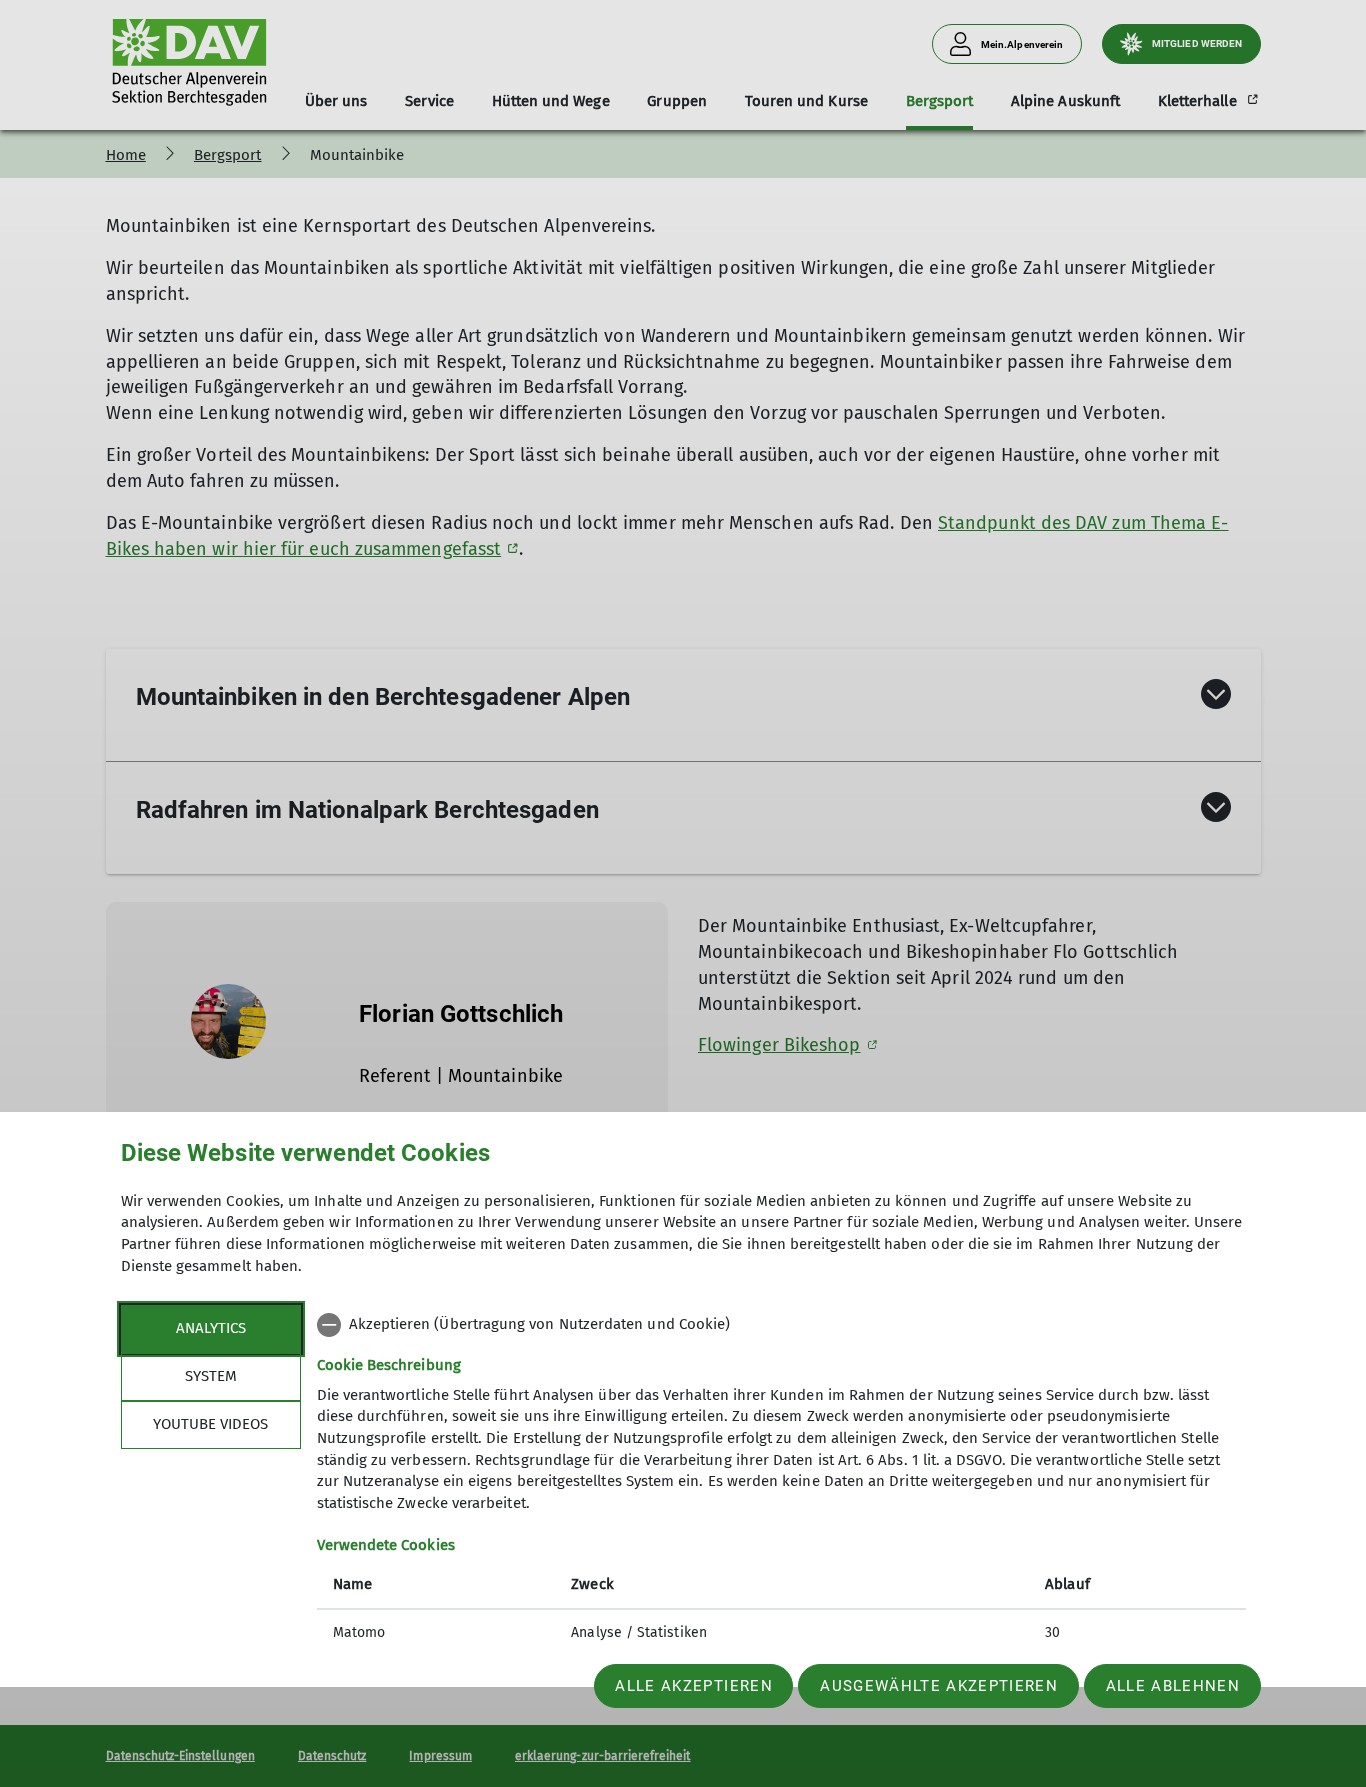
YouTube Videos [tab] (210, 1424)
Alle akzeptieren (693, 1686)
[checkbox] (781, 1325)
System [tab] (211, 1376)
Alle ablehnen (1173, 1686)
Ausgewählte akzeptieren (939, 1686)
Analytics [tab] (211, 1328)
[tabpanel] (781, 1481)
